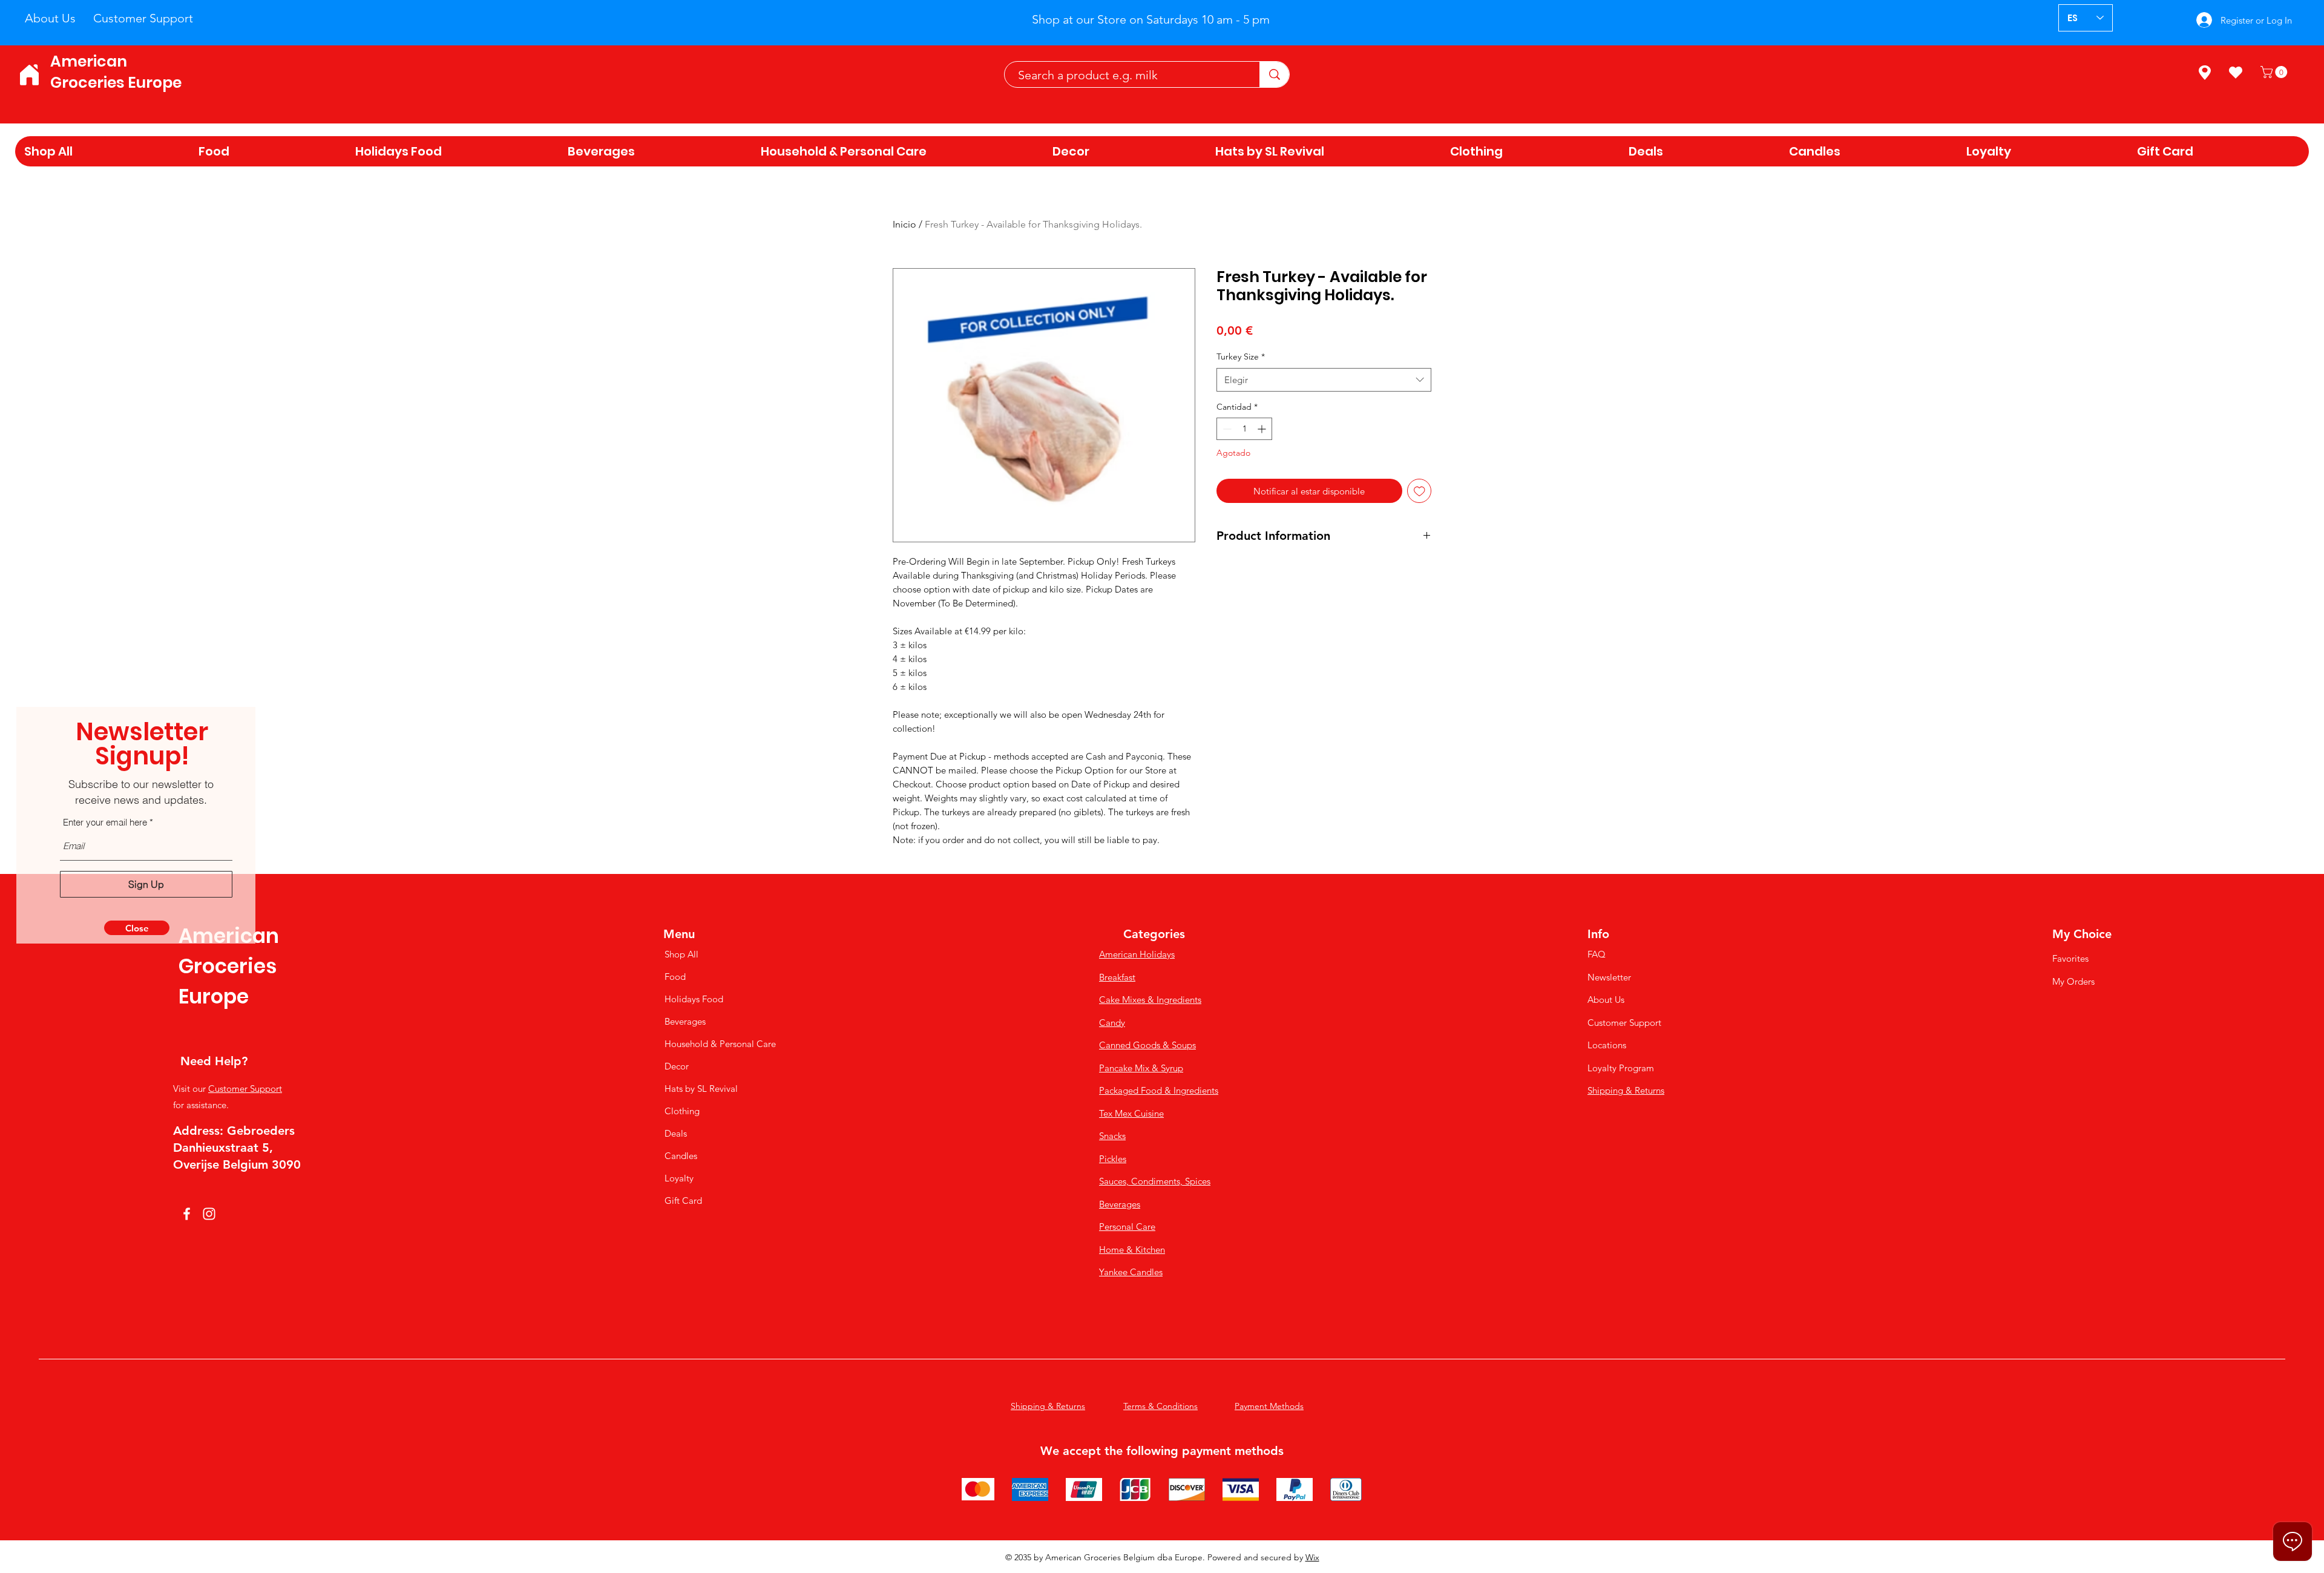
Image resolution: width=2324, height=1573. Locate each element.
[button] (137, 928)
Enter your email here (105, 822)
